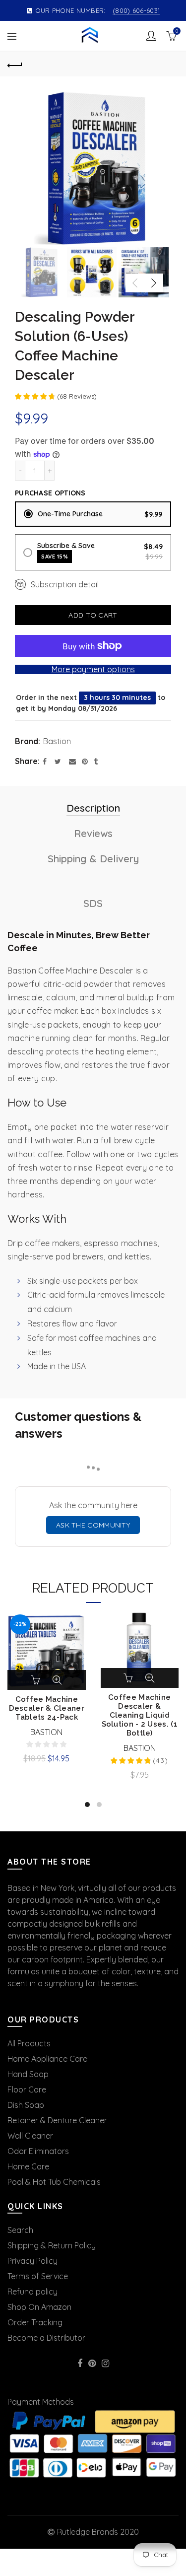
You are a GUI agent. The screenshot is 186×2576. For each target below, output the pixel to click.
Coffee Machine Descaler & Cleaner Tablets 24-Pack (47, 1708)
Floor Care (27, 2089)
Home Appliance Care (47, 2059)
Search (20, 2230)
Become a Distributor (46, 2338)
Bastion (57, 741)
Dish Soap (26, 2105)
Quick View (57, 1680)
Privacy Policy (32, 2261)
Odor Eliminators (38, 2151)
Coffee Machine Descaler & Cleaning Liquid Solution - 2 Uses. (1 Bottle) (140, 1715)
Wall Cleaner (30, 2136)
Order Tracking (35, 2322)
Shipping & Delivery (93, 859)
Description (93, 808)
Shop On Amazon (39, 2307)
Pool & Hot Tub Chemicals (54, 2182)
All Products (29, 2043)
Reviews (93, 833)
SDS (93, 903)
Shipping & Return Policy (52, 2245)
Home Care (28, 2166)
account (151, 36)
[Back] (15, 64)
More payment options (93, 669)
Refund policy (32, 2292)
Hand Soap (28, 2074)
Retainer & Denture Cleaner (57, 2120)
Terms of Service (38, 2276)
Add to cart (93, 615)
